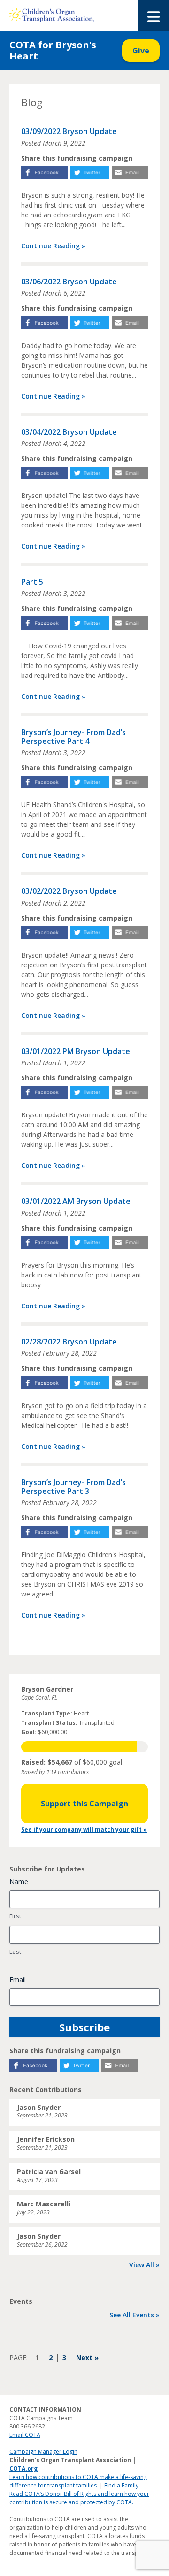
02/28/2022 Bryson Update (69, 1342)
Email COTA (25, 2435)
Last (15, 1952)
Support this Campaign (84, 1804)
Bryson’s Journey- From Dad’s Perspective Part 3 (73, 1487)
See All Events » (134, 2315)
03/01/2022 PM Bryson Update (76, 1051)
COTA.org (23, 2468)
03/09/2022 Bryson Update (69, 131)
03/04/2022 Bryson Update (69, 432)
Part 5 (32, 582)
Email (18, 1979)
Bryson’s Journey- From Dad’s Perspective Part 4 (73, 737)
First (15, 1916)
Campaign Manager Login (43, 2452)
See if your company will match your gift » (84, 1830)
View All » (144, 2265)
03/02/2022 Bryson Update (69, 891)
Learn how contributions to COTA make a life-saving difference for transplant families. (78, 2481)
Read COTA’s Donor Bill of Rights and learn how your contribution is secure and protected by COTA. (79, 2498)
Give (141, 51)
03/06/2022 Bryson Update (69, 282)
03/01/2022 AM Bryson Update (76, 1201)
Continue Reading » (53, 246)
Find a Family (121, 2485)
